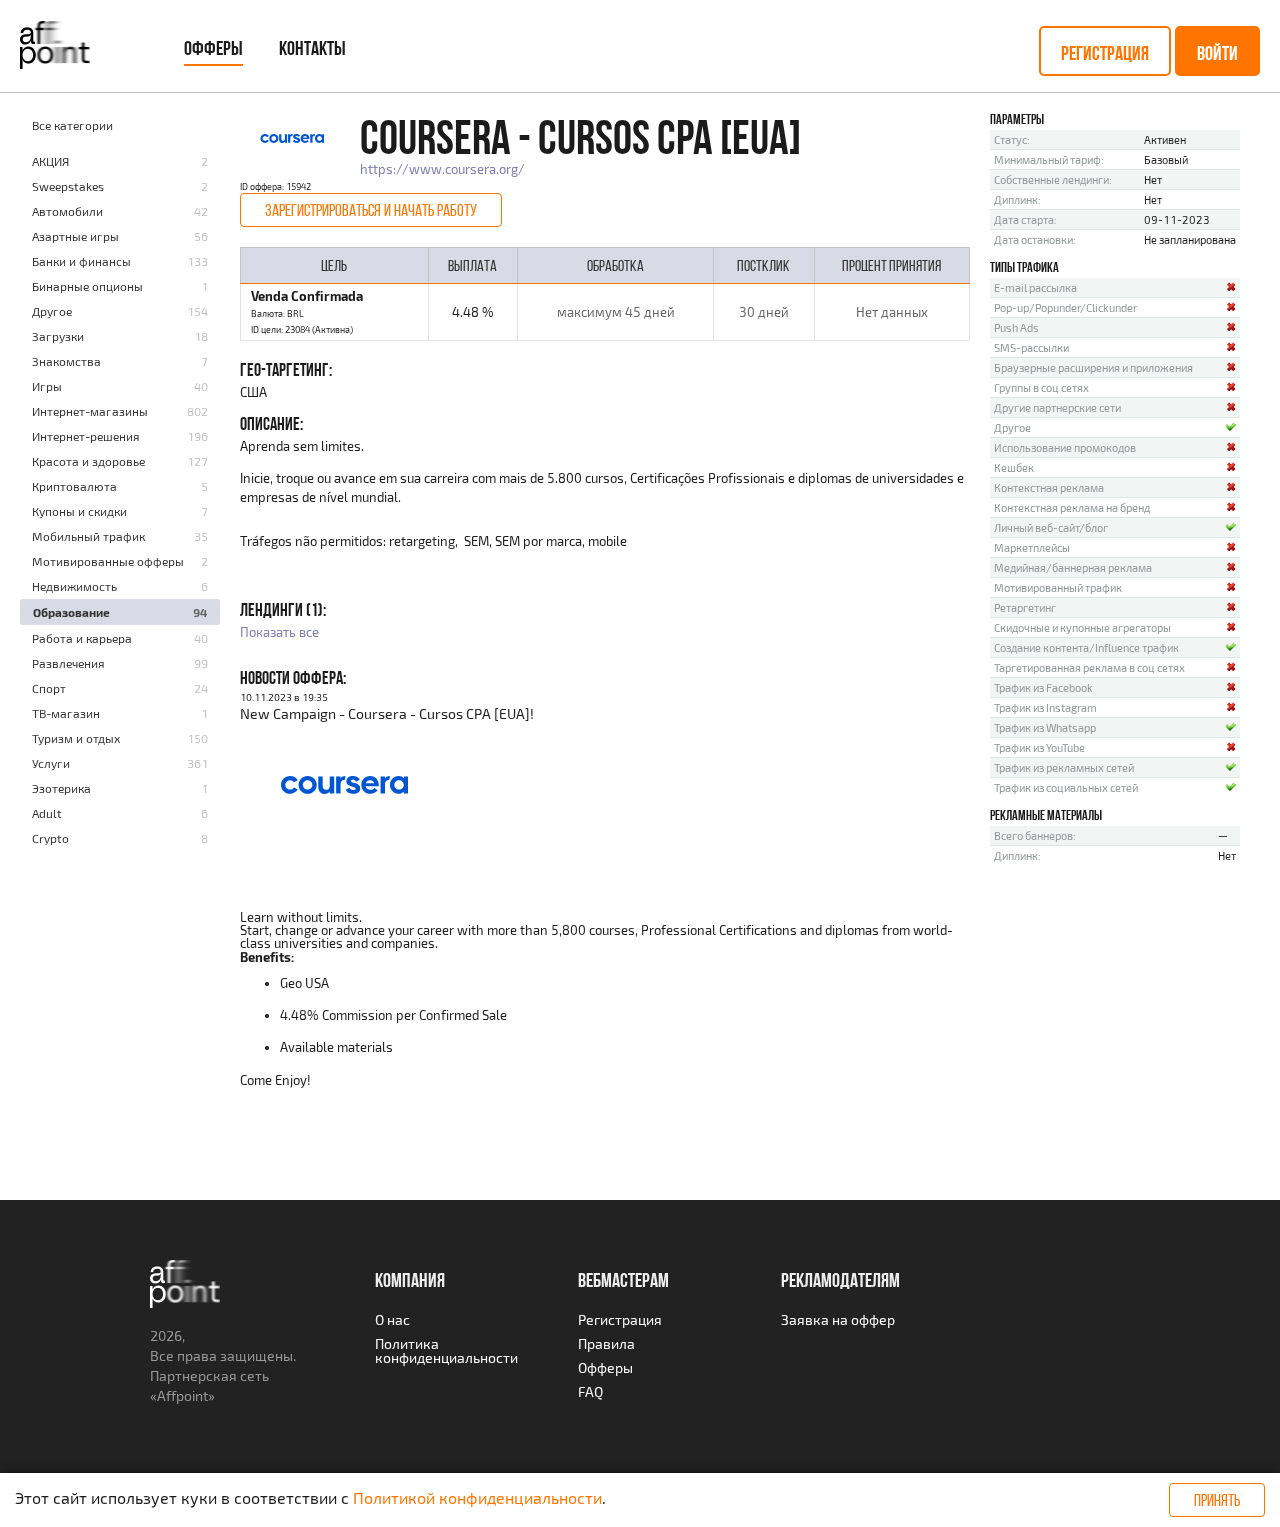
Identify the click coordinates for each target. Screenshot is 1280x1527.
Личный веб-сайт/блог (1051, 527)
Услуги (51, 763)
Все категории (72, 125)
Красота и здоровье (88, 461)
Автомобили (67, 211)
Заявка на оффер (838, 1319)
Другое (52, 311)
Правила (606, 1343)
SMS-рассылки (1031, 347)
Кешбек (1014, 467)
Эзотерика (61, 788)
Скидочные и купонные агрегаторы (1082, 627)
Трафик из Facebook (1043, 687)
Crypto (50, 838)
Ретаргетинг (1025, 607)
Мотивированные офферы (108, 561)
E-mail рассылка (1035, 287)
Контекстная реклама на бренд (1072, 507)
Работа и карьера (82, 638)
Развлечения (68, 663)
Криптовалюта (74, 486)
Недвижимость (74, 586)
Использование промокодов (1065, 447)
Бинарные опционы (87, 286)
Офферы (213, 48)
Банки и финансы (81, 261)
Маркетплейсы (1032, 547)
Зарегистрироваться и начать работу (371, 210)
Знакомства (66, 361)
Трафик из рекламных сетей (1064, 767)
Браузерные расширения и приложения (1093, 367)
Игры (47, 386)
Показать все (279, 632)
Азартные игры (75, 236)
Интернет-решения (86, 436)
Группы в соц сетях (1041, 387)
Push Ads (1016, 327)
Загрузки (58, 336)
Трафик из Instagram (1045, 707)
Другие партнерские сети (1057, 407)
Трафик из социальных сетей (1066, 787)
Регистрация (1105, 53)
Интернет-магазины (90, 411)
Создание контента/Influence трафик (1086, 647)
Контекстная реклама (1049, 487)
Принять (1217, 1500)
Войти (1217, 53)
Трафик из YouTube (1039, 747)
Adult (47, 813)
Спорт (49, 688)
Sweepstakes (68, 186)
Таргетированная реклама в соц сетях (1089, 667)
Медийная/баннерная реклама (1073, 567)
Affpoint (182, 1395)
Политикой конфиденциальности (477, 1497)
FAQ (590, 1391)
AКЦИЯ (50, 161)
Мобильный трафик (88, 536)
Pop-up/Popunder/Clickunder (1065, 307)
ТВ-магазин (66, 713)
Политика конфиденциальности (446, 1350)
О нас (392, 1319)
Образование (71, 612)
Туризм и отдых (76, 738)
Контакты (312, 48)
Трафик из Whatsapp (1045, 727)
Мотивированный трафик (1058, 587)
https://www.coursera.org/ (442, 169)
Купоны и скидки (79, 511)
